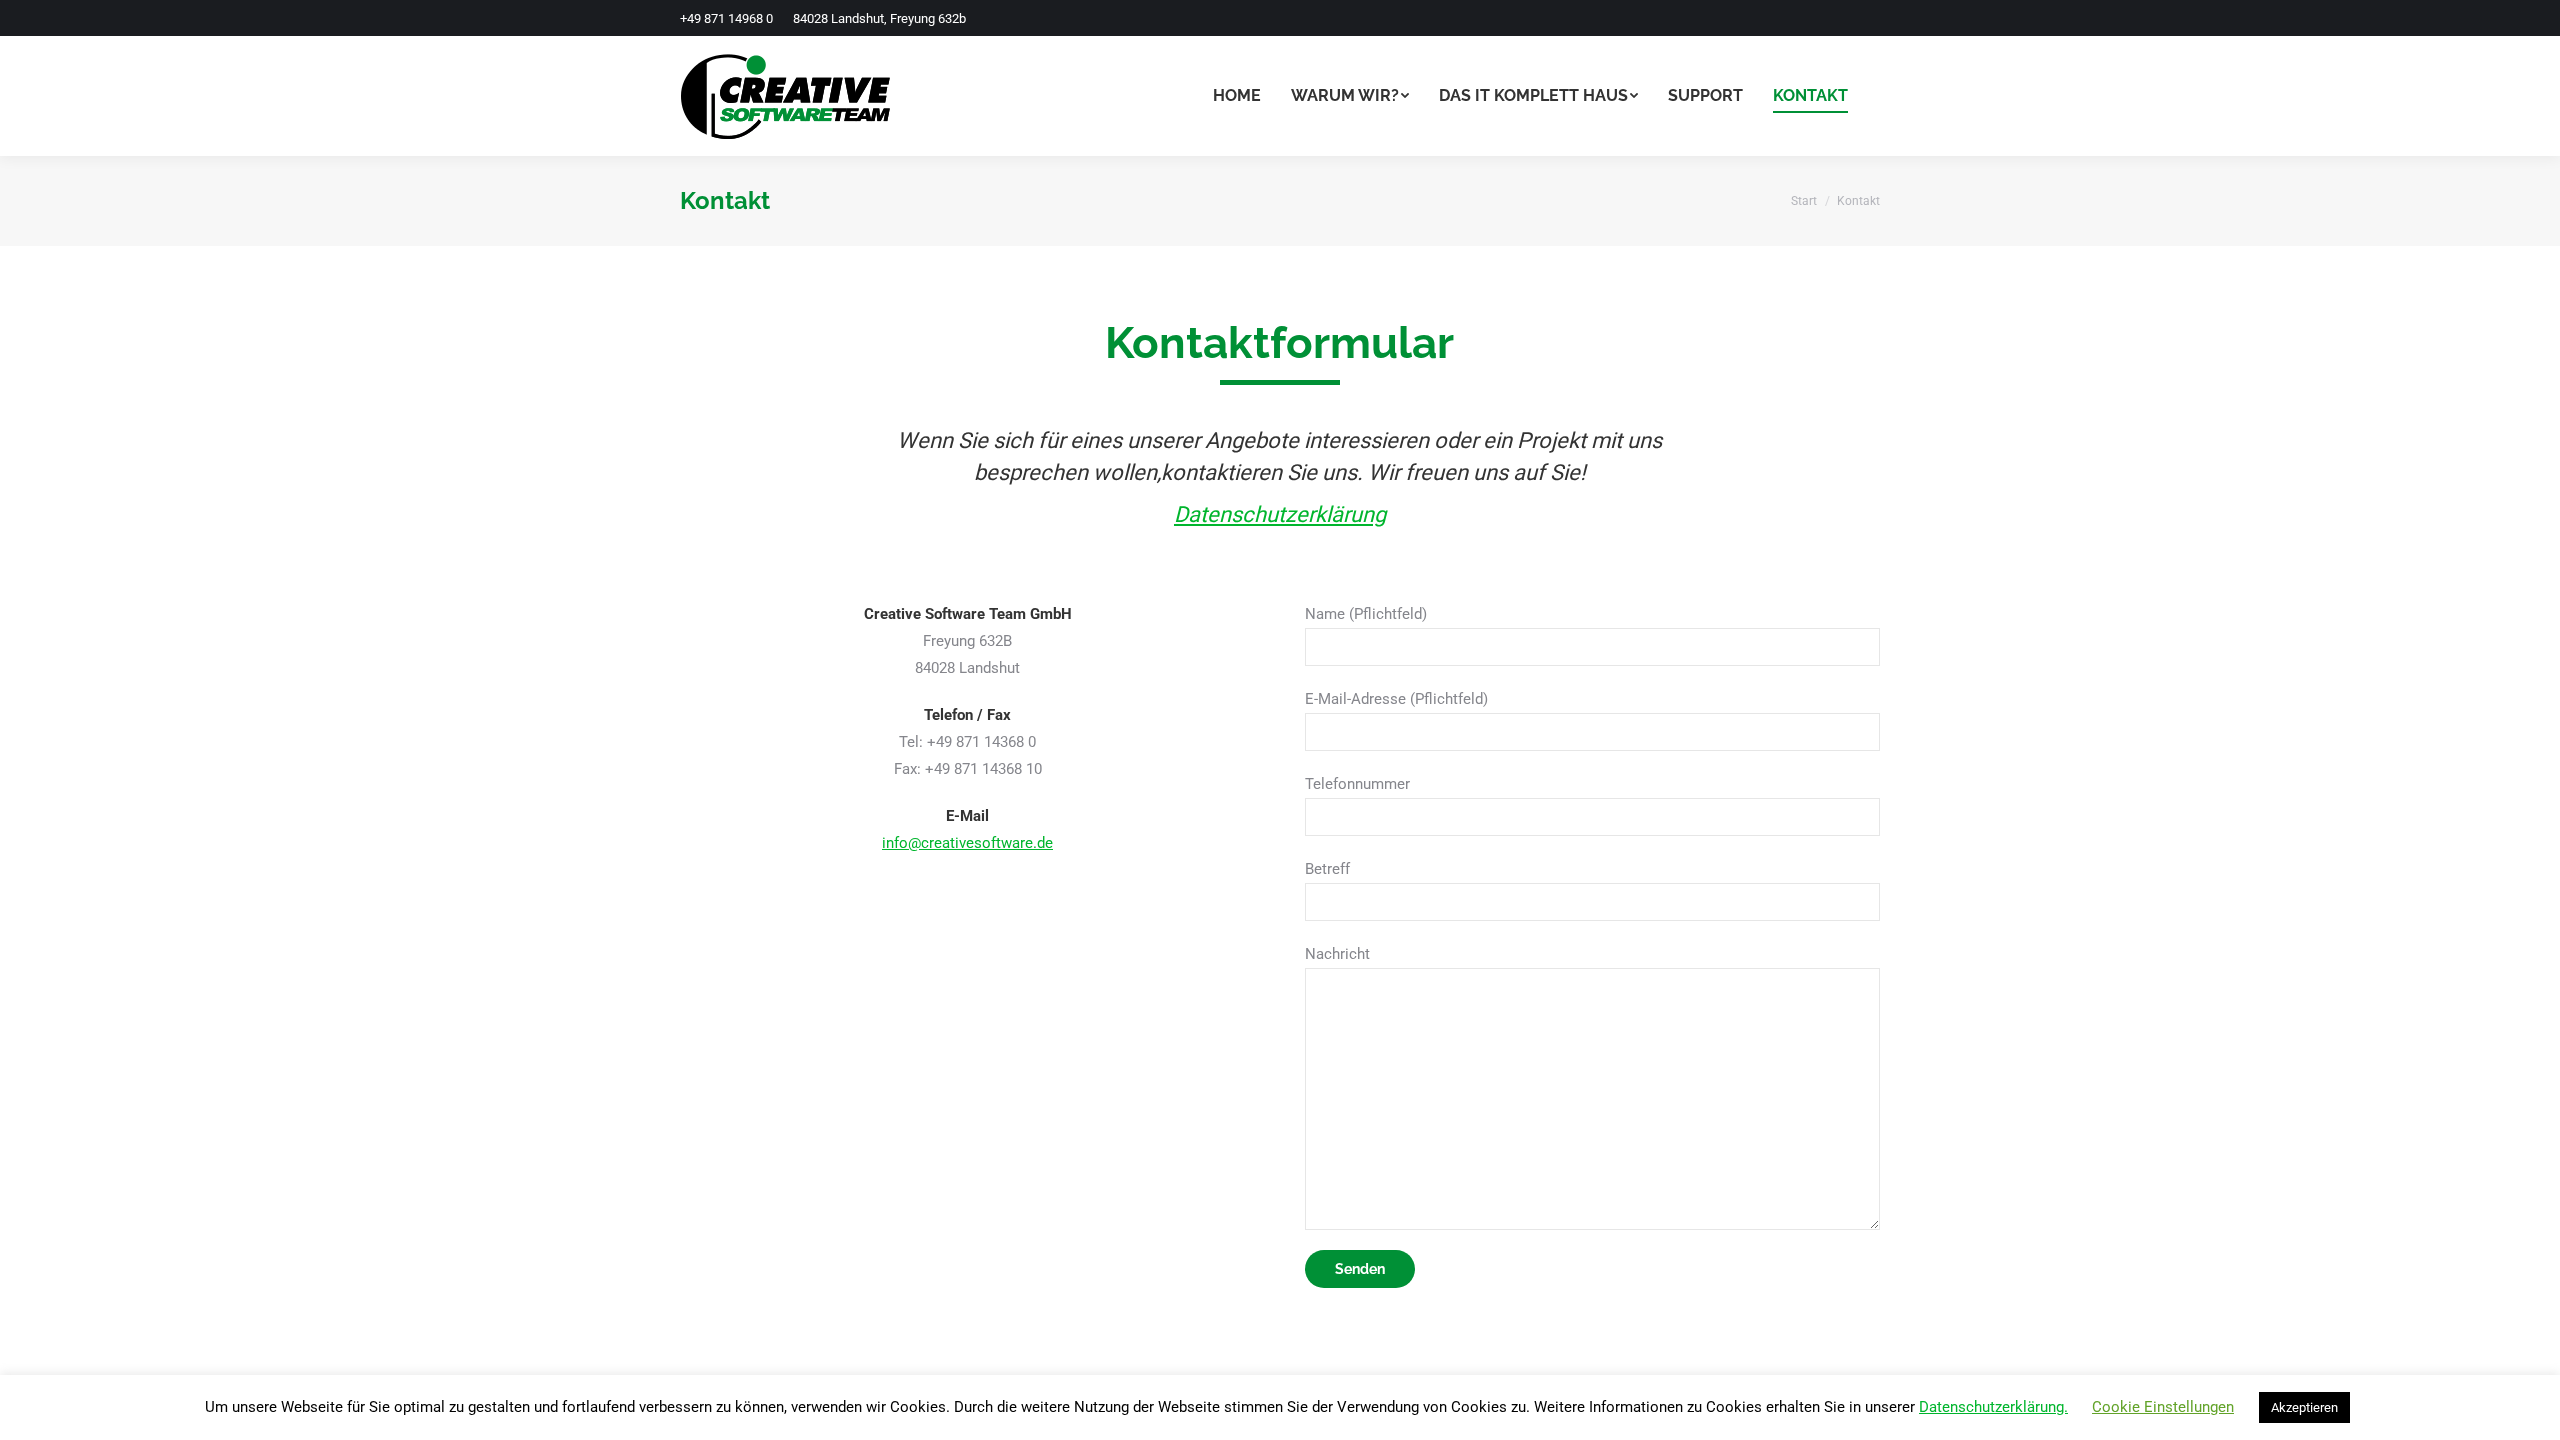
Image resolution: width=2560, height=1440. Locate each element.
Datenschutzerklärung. (1993, 1407)
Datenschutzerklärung (1280, 514)
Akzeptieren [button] (2304, 1407)
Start (1804, 201)
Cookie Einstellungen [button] (2163, 1407)
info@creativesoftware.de (967, 843)
